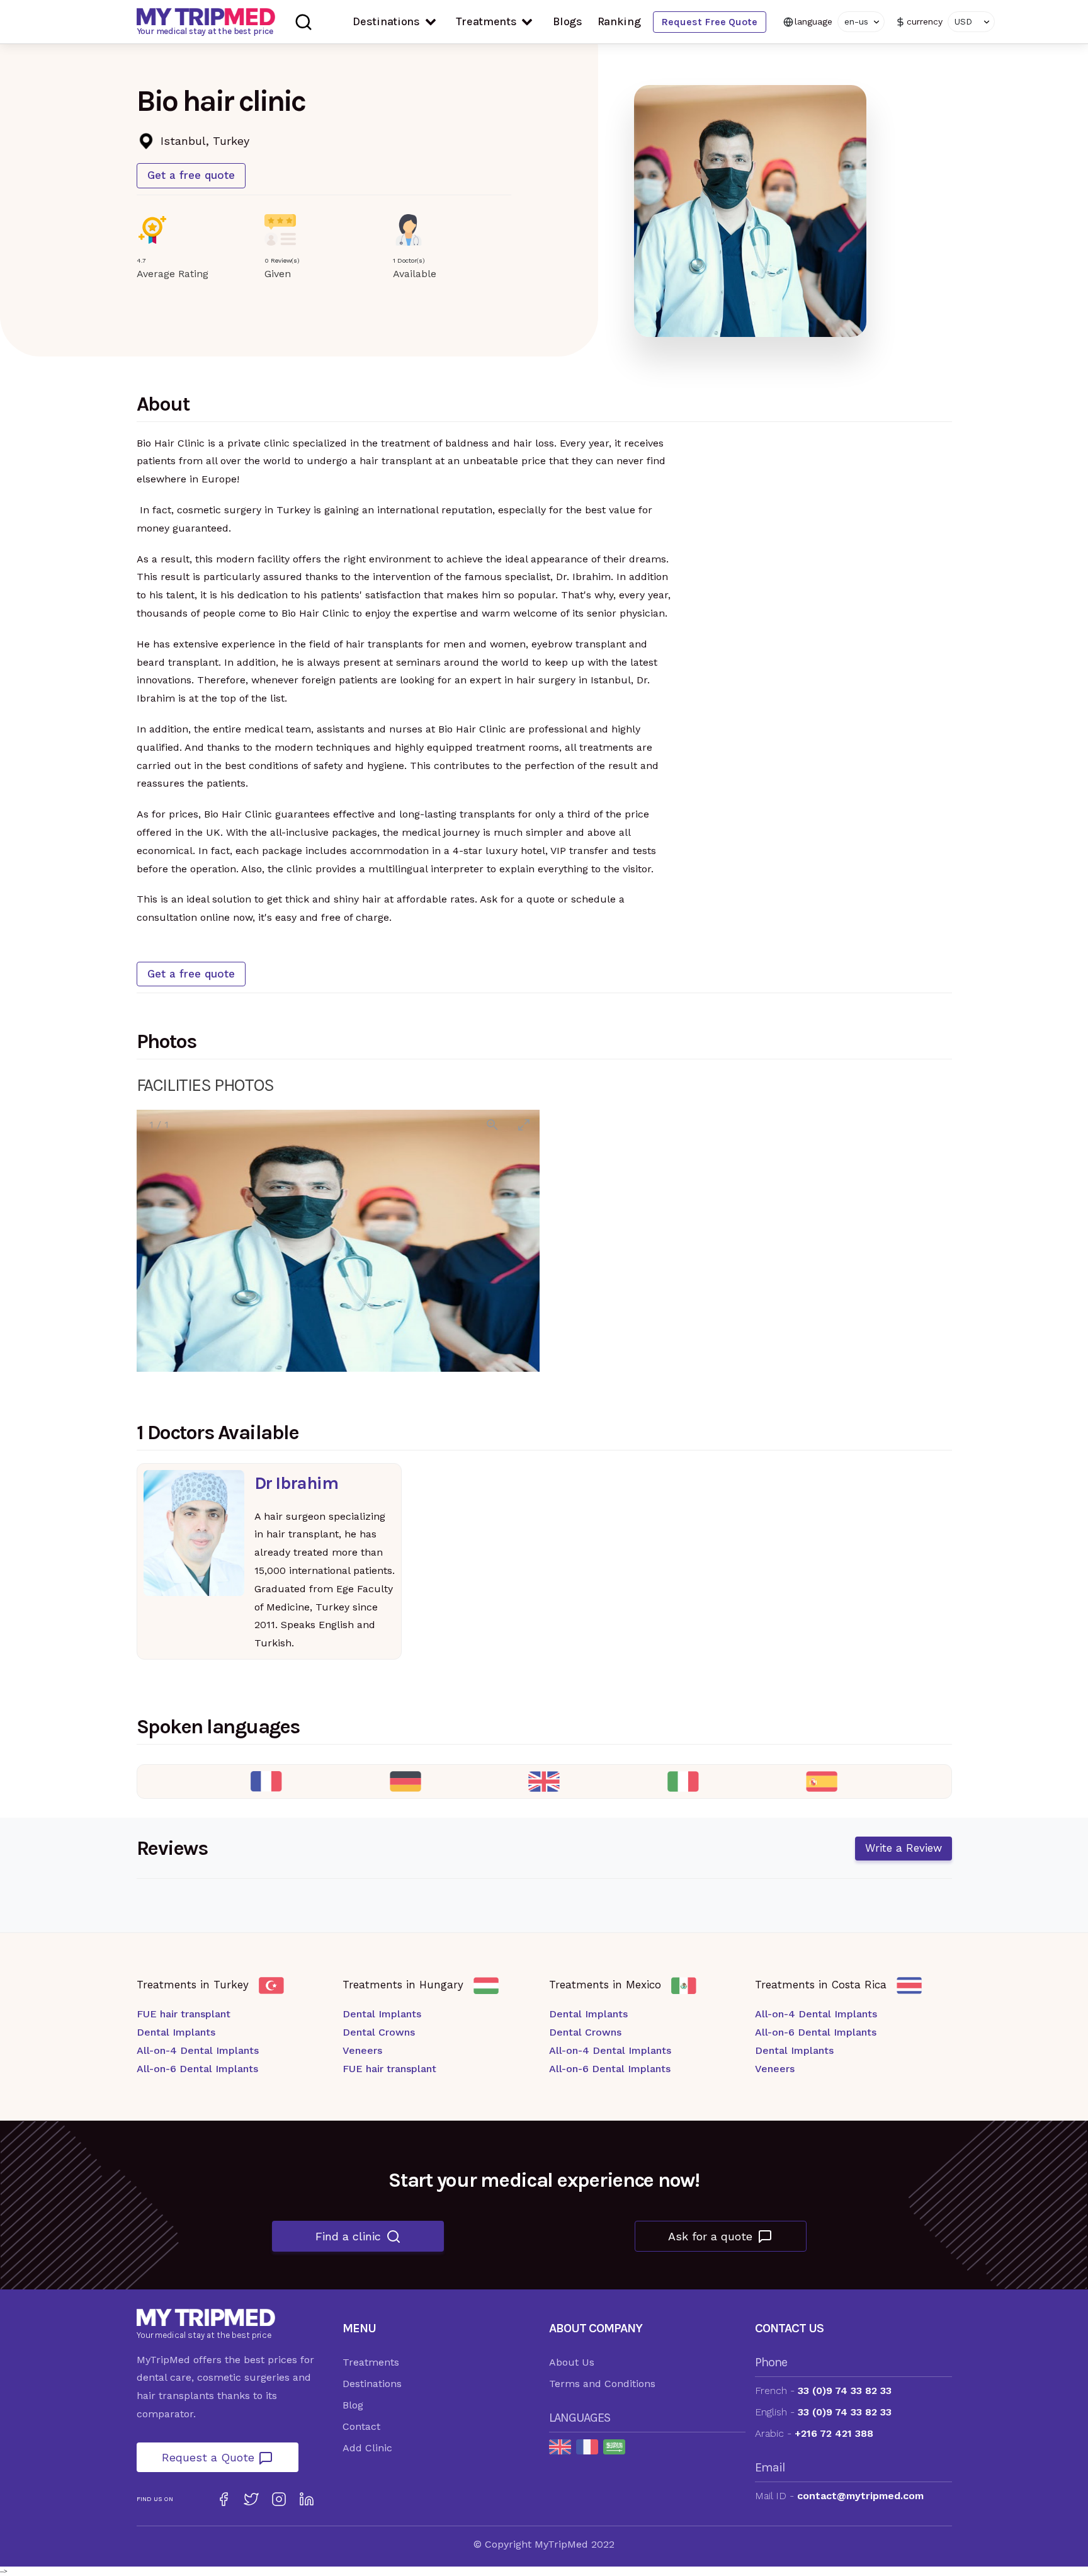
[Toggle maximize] (524, 1125)
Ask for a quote (710, 2236)
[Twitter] (251, 2499)
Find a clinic (348, 2236)
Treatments (486, 21)
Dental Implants (176, 2032)
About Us (572, 2362)
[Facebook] (224, 2499)
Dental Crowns (379, 2032)
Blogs (568, 21)
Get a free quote (191, 175)
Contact (361, 2426)
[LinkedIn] (307, 2499)
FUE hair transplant (184, 2014)
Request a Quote (210, 2457)
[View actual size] (492, 1125)
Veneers (362, 2050)
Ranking (619, 21)
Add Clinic (367, 2448)
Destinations (386, 21)
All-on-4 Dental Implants (198, 2050)
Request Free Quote (709, 22)
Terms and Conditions (602, 2384)
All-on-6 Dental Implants (197, 2069)
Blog (353, 2405)
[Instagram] (279, 2499)
